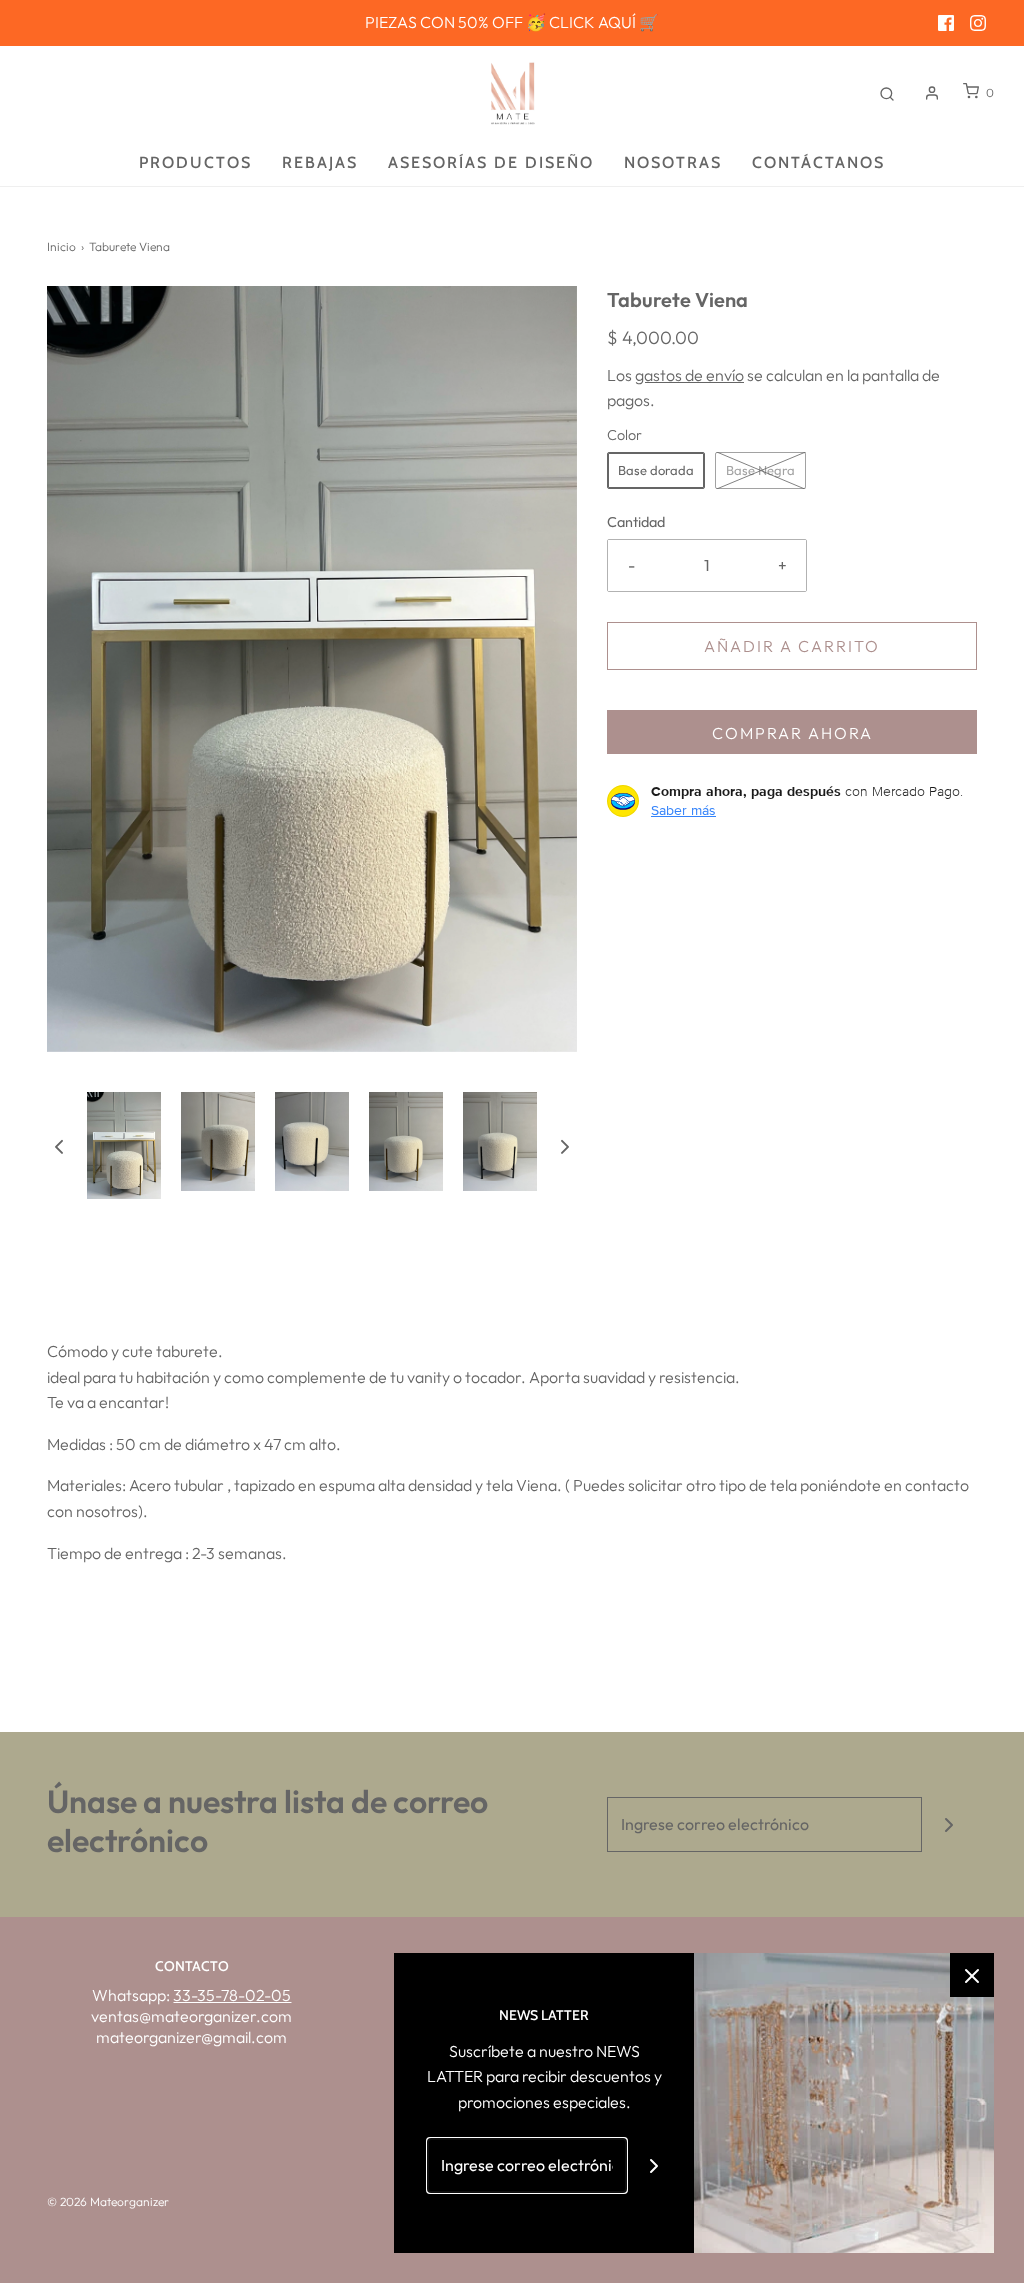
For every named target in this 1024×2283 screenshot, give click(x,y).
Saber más (683, 810)
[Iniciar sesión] (932, 93)
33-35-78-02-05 (232, 1995)
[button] (59, 1145)
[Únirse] (949, 1824)
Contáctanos (818, 162)
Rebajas (320, 162)
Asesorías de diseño (491, 162)
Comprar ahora (792, 733)
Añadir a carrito (792, 646)
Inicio (61, 246)
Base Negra (760, 470)
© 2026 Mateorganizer (108, 2201)
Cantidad (636, 522)
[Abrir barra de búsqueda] (887, 92)
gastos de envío (689, 375)
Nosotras (673, 162)
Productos (195, 162)
